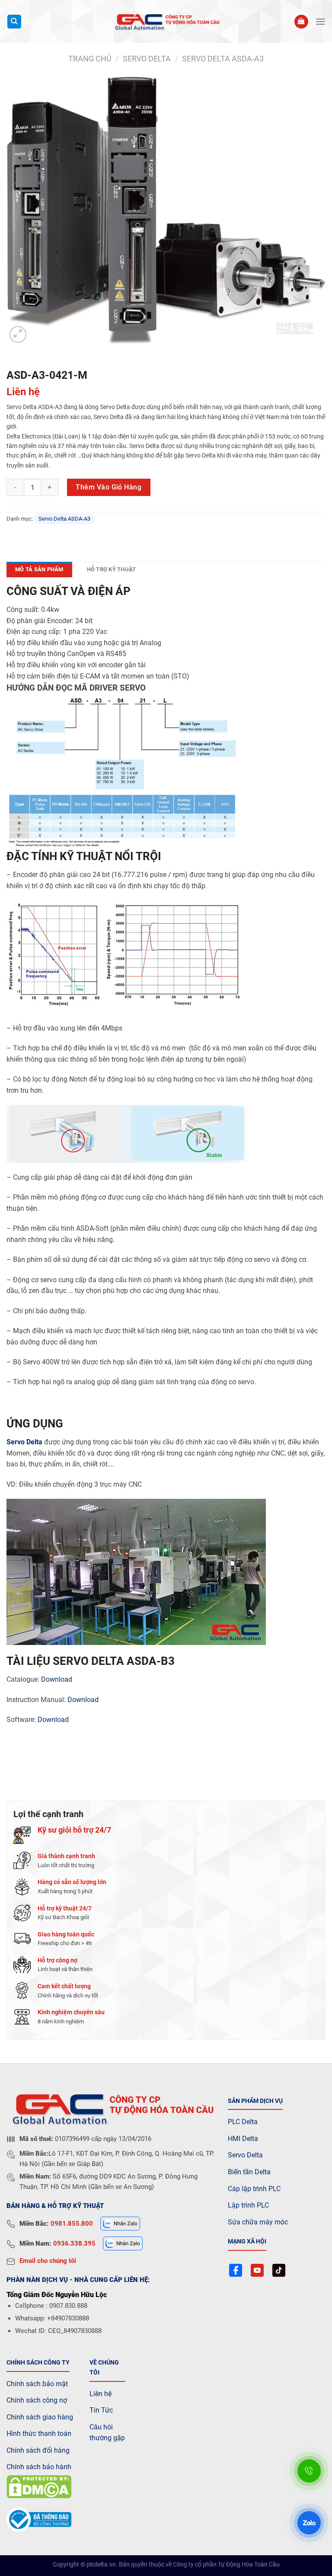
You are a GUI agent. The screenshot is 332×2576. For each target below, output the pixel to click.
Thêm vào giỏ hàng (109, 487)
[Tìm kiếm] (14, 22)
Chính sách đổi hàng (38, 2450)
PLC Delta (243, 2122)
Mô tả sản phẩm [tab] (39, 569)
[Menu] (320, 21)
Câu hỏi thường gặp (107, 2433)
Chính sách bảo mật (37, 2384)
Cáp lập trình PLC (254, 2189)
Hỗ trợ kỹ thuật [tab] (112, 569)
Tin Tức (101, 2410)
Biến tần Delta (249, 2172)
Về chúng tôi (104, 2368)
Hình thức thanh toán (39, 2434)
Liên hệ (101, 2394)
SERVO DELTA (147, 59)
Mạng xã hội (247, 2242)
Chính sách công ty (38, 2363)
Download (57, 1679)
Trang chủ (90, 59)
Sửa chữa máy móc (258, 2222)
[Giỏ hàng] (301, 22)
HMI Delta (243, 2139)
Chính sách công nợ (37, 2400)
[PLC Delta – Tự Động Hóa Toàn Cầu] (166, 22)
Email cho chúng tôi (48, 2261)
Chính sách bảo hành (39, 2467)
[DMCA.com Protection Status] (39, 2486)
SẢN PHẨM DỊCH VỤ (255, 2101)
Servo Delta (24, 1442)
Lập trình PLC (248, 2205)
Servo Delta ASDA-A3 (223, 59)
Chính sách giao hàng (40, 2417)
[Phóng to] (18, 334)
